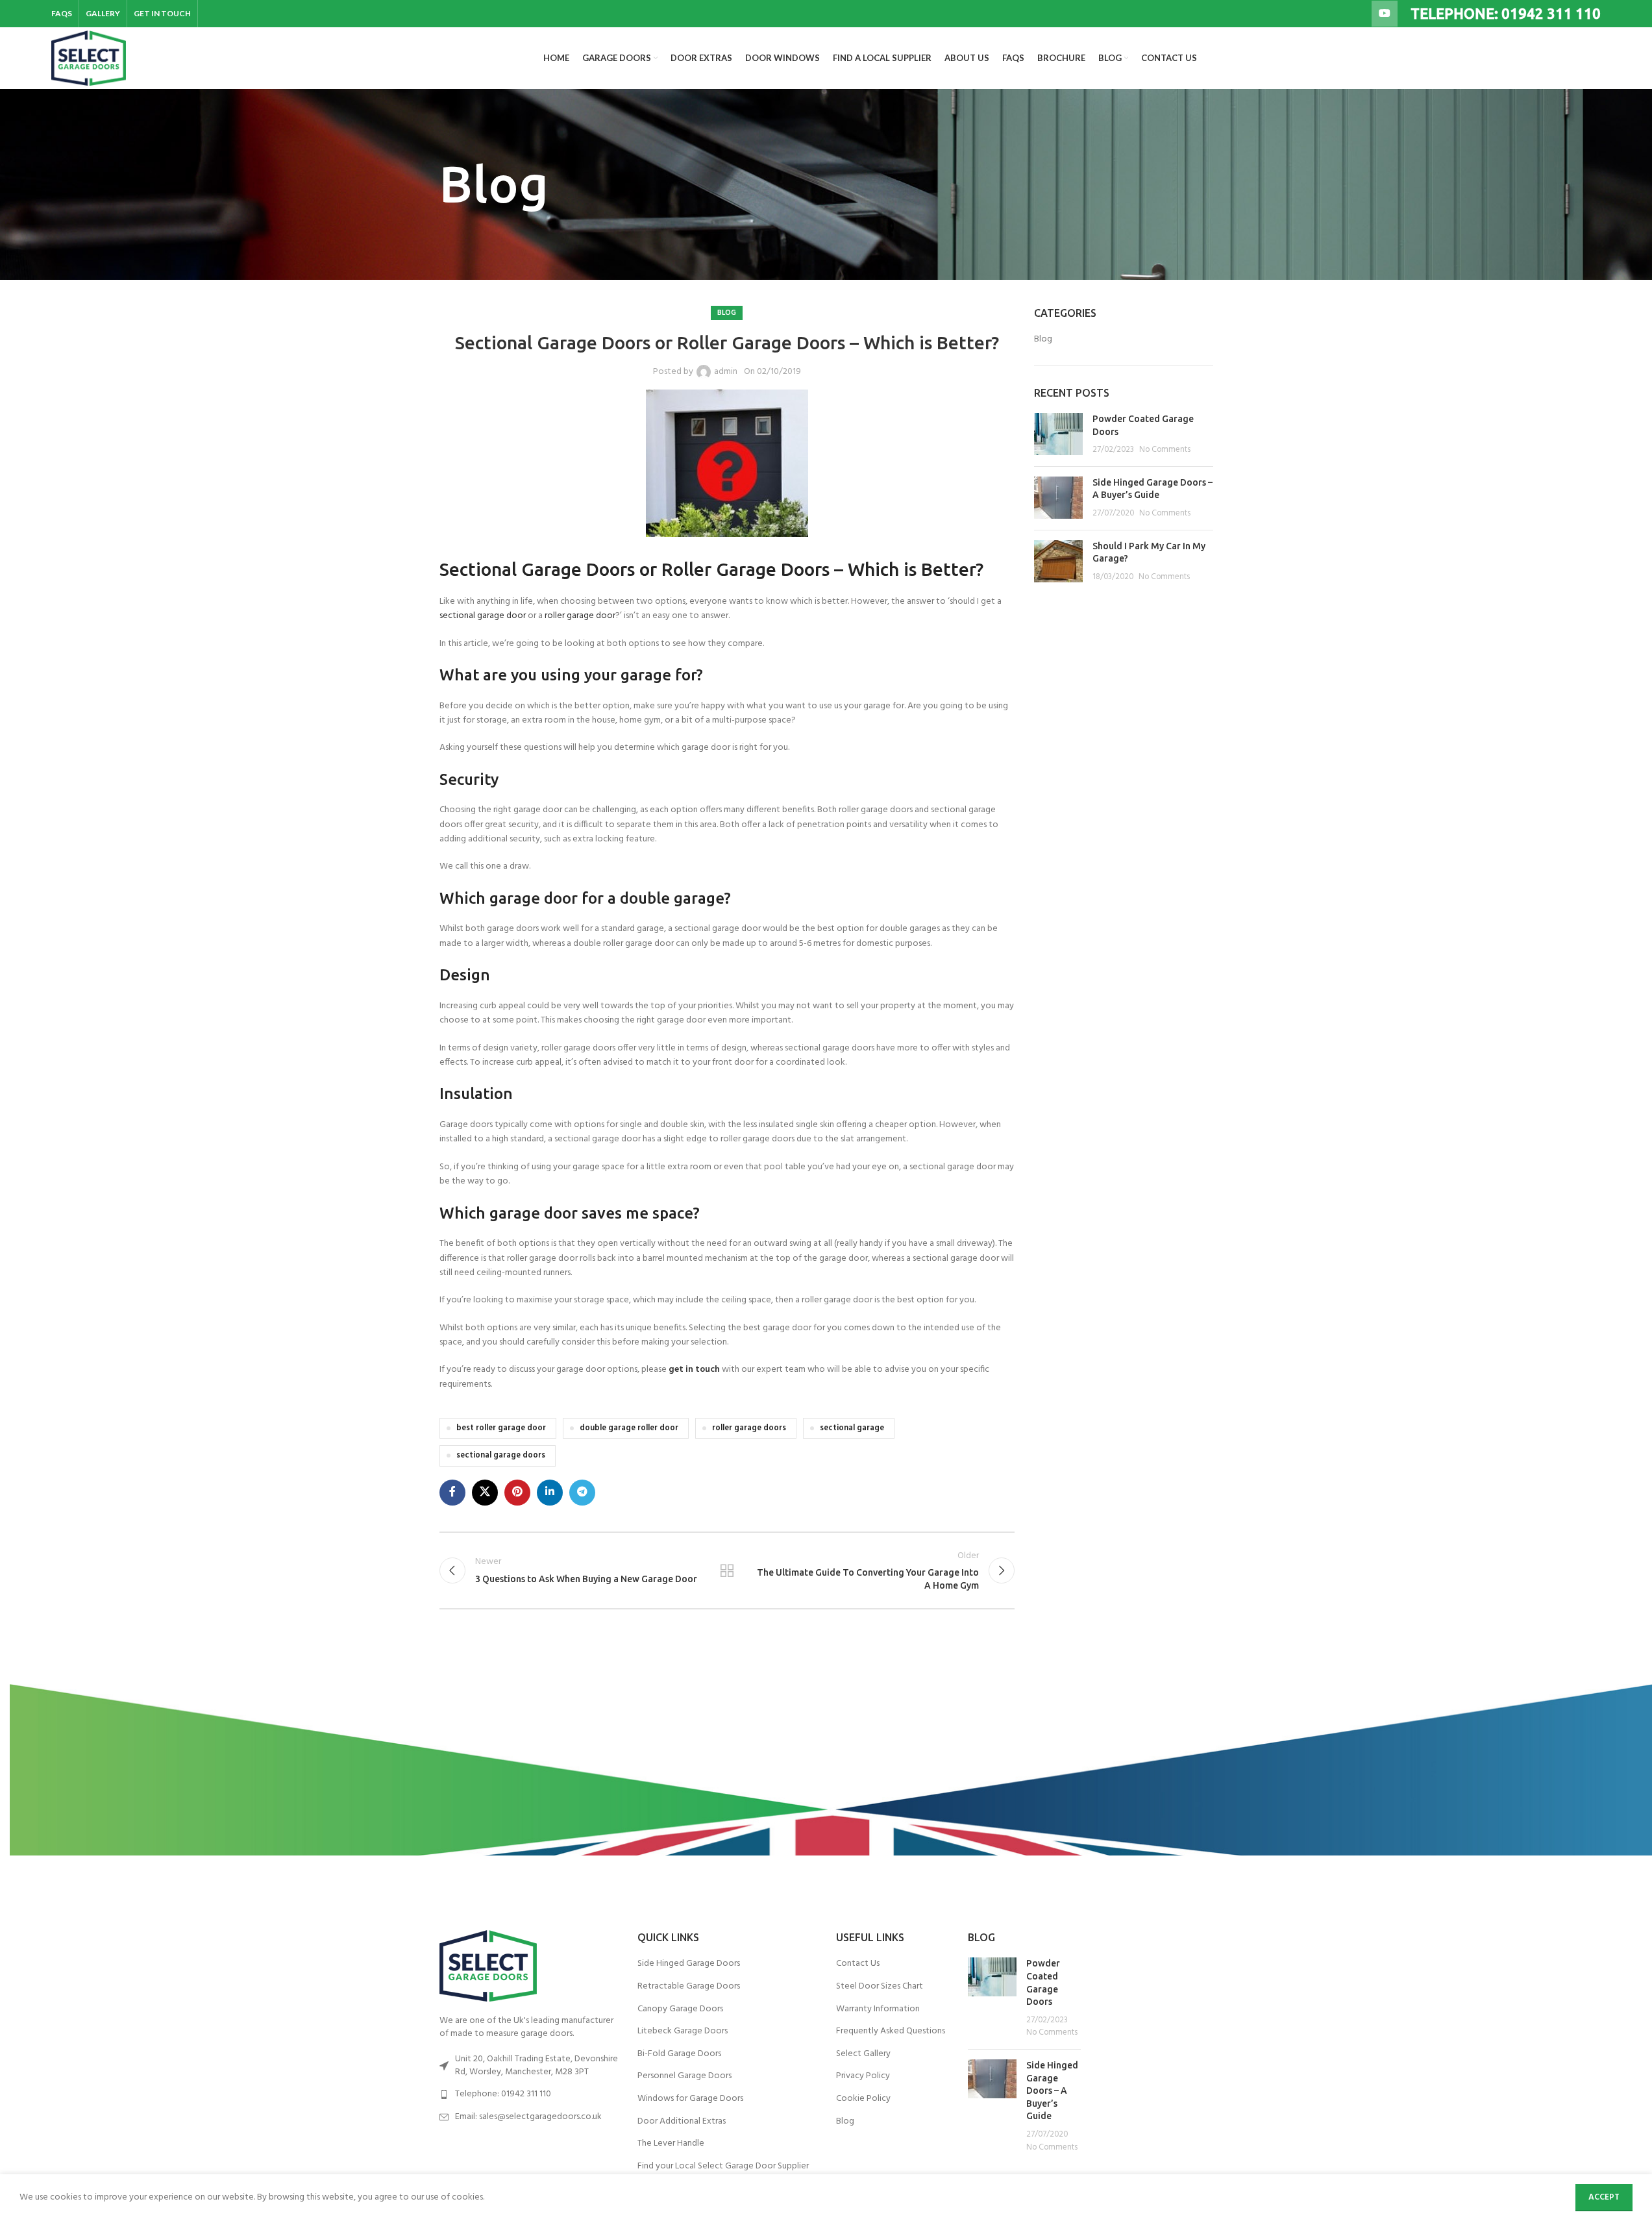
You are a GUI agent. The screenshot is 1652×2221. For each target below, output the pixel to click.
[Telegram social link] (582, 1493)
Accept (1604, 2197)
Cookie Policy (863, 2099)
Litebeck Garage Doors (683, 2031)
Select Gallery (863, 2054)
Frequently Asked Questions (891, 2031)
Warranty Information (878, 2009)
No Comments (1165, 450)
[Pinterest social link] (517, 1493)
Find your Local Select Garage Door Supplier (723, 2166)
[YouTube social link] (1385, 14)
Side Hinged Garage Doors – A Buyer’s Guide (1052, 2091)
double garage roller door (629, 1428)
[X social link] (485, 1493)
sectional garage (852, 1428)
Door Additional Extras (682, 2122)
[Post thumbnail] (1058, 435)
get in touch (694, 1370)
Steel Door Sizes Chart (880, 1987)
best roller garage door (501, 1428)
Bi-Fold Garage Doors (679, 2054)
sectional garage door (483, 616)
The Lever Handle (671, 2144)
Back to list (727, 1570)
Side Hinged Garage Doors (689, 1964)
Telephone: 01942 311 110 (503, 2094)
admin (726, 372)
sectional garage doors (501, 1456)
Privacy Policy (863, 2076)
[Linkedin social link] (550, 1493)
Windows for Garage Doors (690, 2099)
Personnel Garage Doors (684, 2076)
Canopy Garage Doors (680, 2009)
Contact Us (858, 1964)
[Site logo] (89, 58)
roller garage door (580, 616)
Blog (727, 313)
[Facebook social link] (452, 1493)
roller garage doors (749, 1428)
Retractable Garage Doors (689, 1987)
